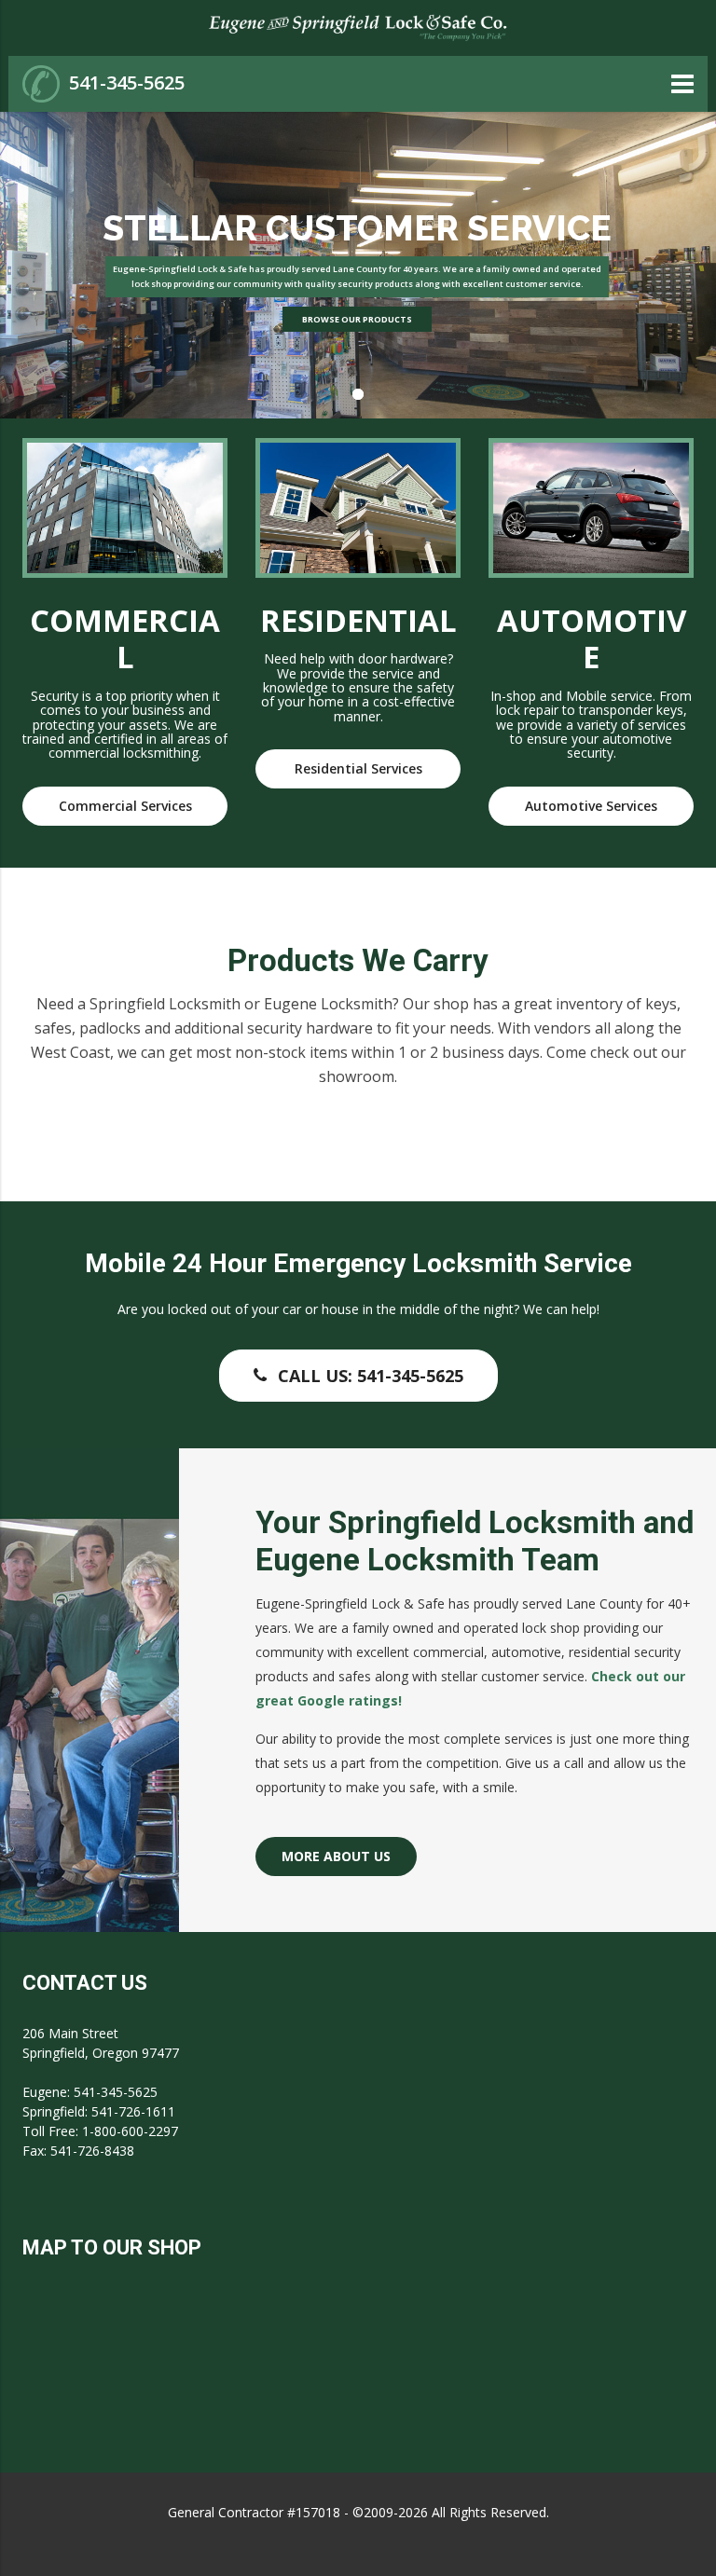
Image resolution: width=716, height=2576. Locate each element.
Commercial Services (125, 806)
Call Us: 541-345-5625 (371, 1376)
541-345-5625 (127, 82)
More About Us (336, 1856)
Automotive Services (591, 806)
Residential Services (358, 768)
